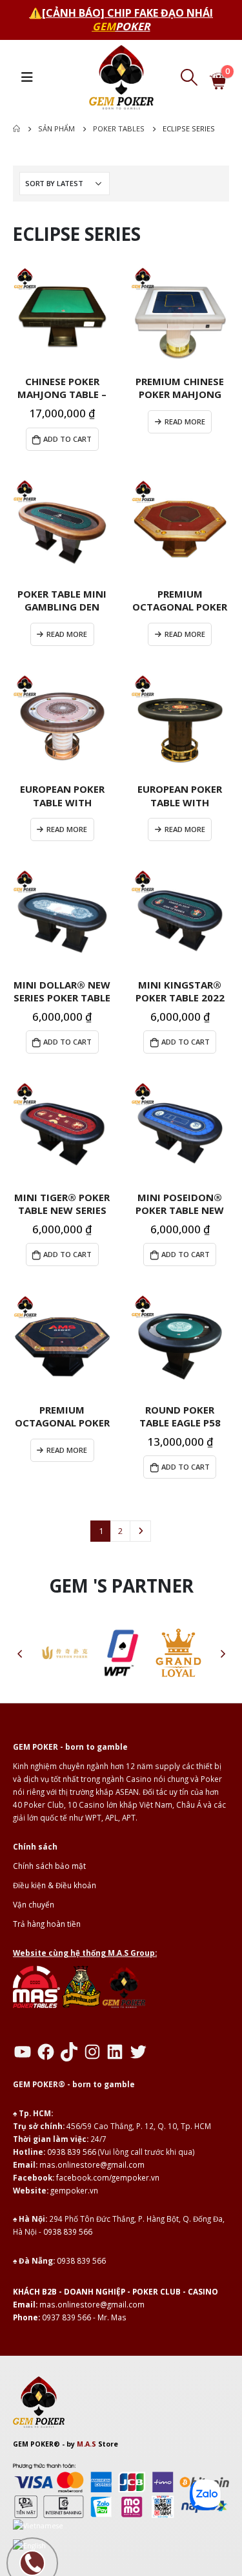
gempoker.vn (74, 2190)
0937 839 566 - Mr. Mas (84, 2317)
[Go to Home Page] (16, 129)
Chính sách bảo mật (49, 1866)
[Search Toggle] (189, 77)
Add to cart (67, 439)
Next (140, 1531)
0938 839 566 (72, 2152)
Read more (185, 421)
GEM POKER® (36, 2444)
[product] (62, 317)
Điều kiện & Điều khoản (55, 1885)
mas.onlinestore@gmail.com (92, 2164)
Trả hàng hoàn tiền (47, 1924)
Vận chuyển (34, 1904)
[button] (19, 1653)
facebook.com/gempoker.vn (108, 2177)
